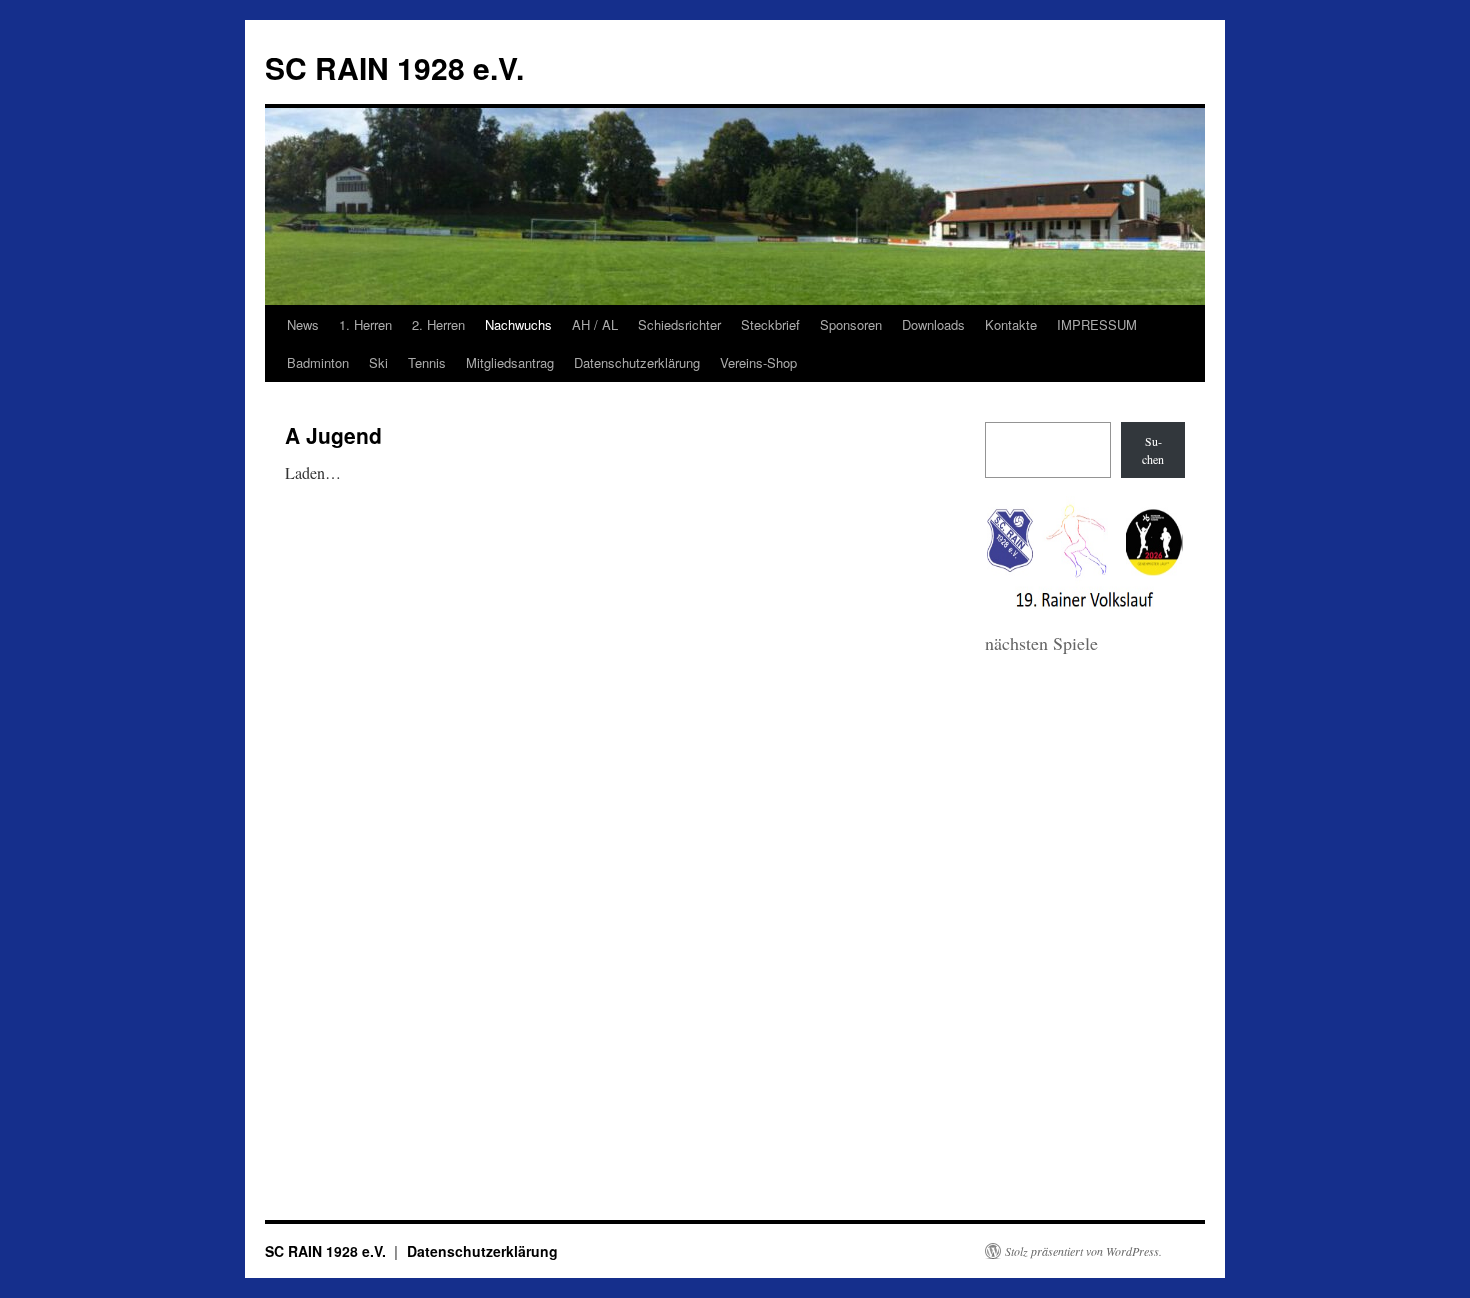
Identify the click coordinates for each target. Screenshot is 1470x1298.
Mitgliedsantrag (510, 362)
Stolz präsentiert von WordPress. (1083, 1251)
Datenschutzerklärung (637, 362)
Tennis (427, 362)
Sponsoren (851, 324)
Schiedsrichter (679, 324)
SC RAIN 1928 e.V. (394, 67)
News (303, 324)
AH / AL (595, 324)
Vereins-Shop (758, 362)
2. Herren (438, 324)
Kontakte (1011, 324)
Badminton (318, 362)
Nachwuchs (518, 324)
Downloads (933, 324)
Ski (378, 362)
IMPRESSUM (1097, 324)
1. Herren (365, 324)
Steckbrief (770, 324)
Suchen (1153, 450)
